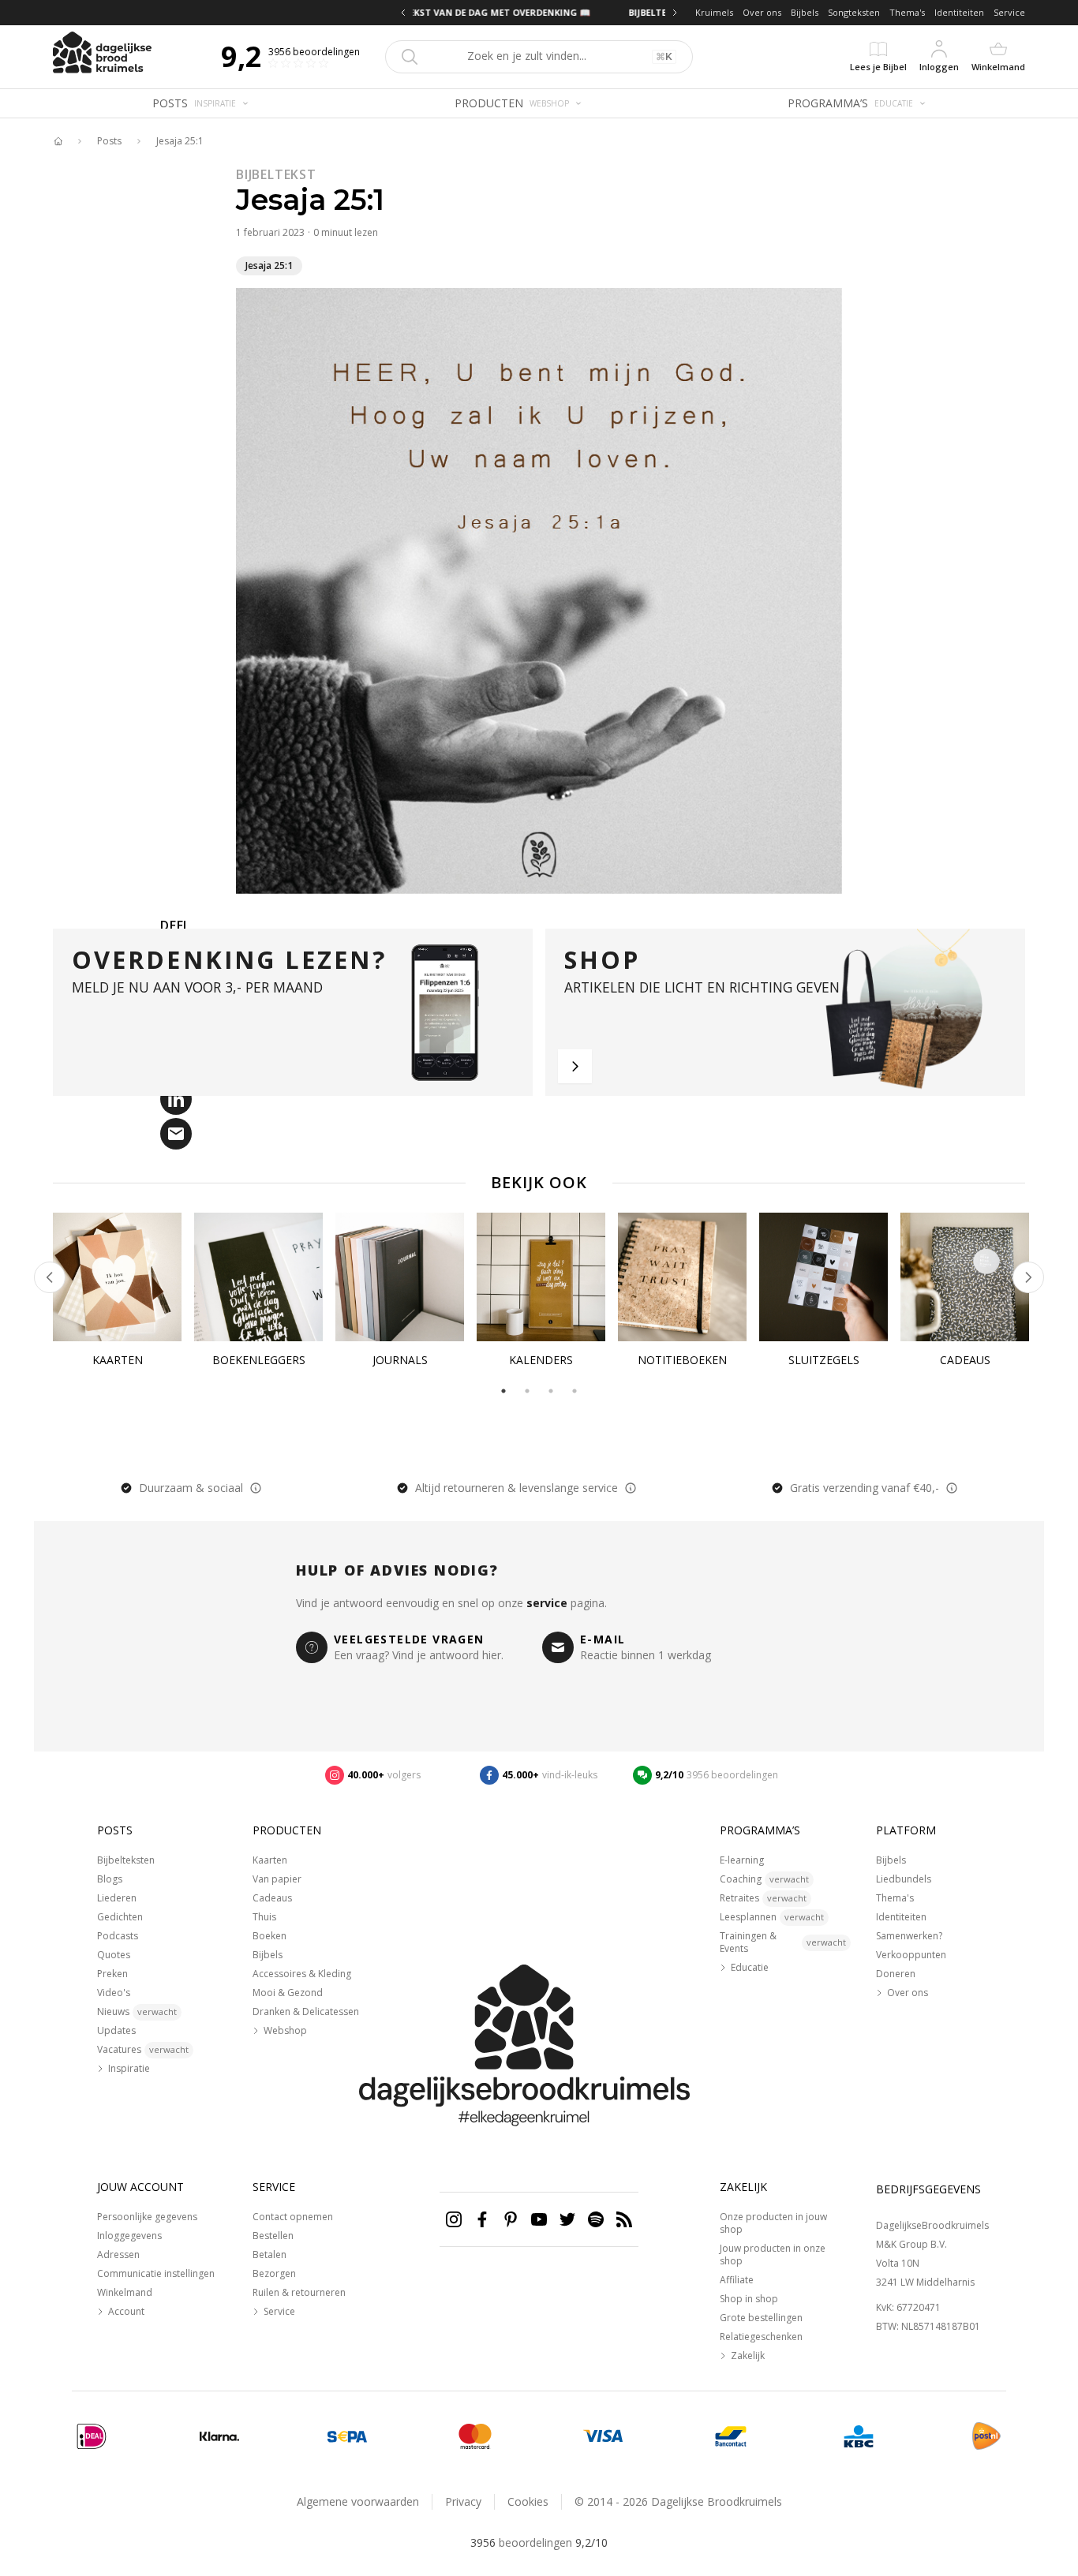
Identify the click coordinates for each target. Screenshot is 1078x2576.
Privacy (463, 2501)
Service (1009, 12)
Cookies (528, 2501)
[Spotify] (596, 2219)
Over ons (762, 12)
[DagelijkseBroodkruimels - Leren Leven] (58, 141)
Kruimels (714, 12)
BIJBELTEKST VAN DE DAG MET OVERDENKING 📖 (539, 12)
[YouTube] (539, 2219)
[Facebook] (482, 2219)
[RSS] (624, 2219)
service (547, 1603)
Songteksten (854, 12)
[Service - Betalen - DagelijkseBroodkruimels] (92, 2436)
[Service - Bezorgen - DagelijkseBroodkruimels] (986, 2436)
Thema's (907, 12)
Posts (109, 141)
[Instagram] (454, 2219)
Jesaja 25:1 (180, 141)
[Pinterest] (511, 2219)
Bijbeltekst (276, 174)
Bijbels (805, 12)
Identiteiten (959, 12)
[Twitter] (567, 2219)
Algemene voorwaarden (358, 2501)
